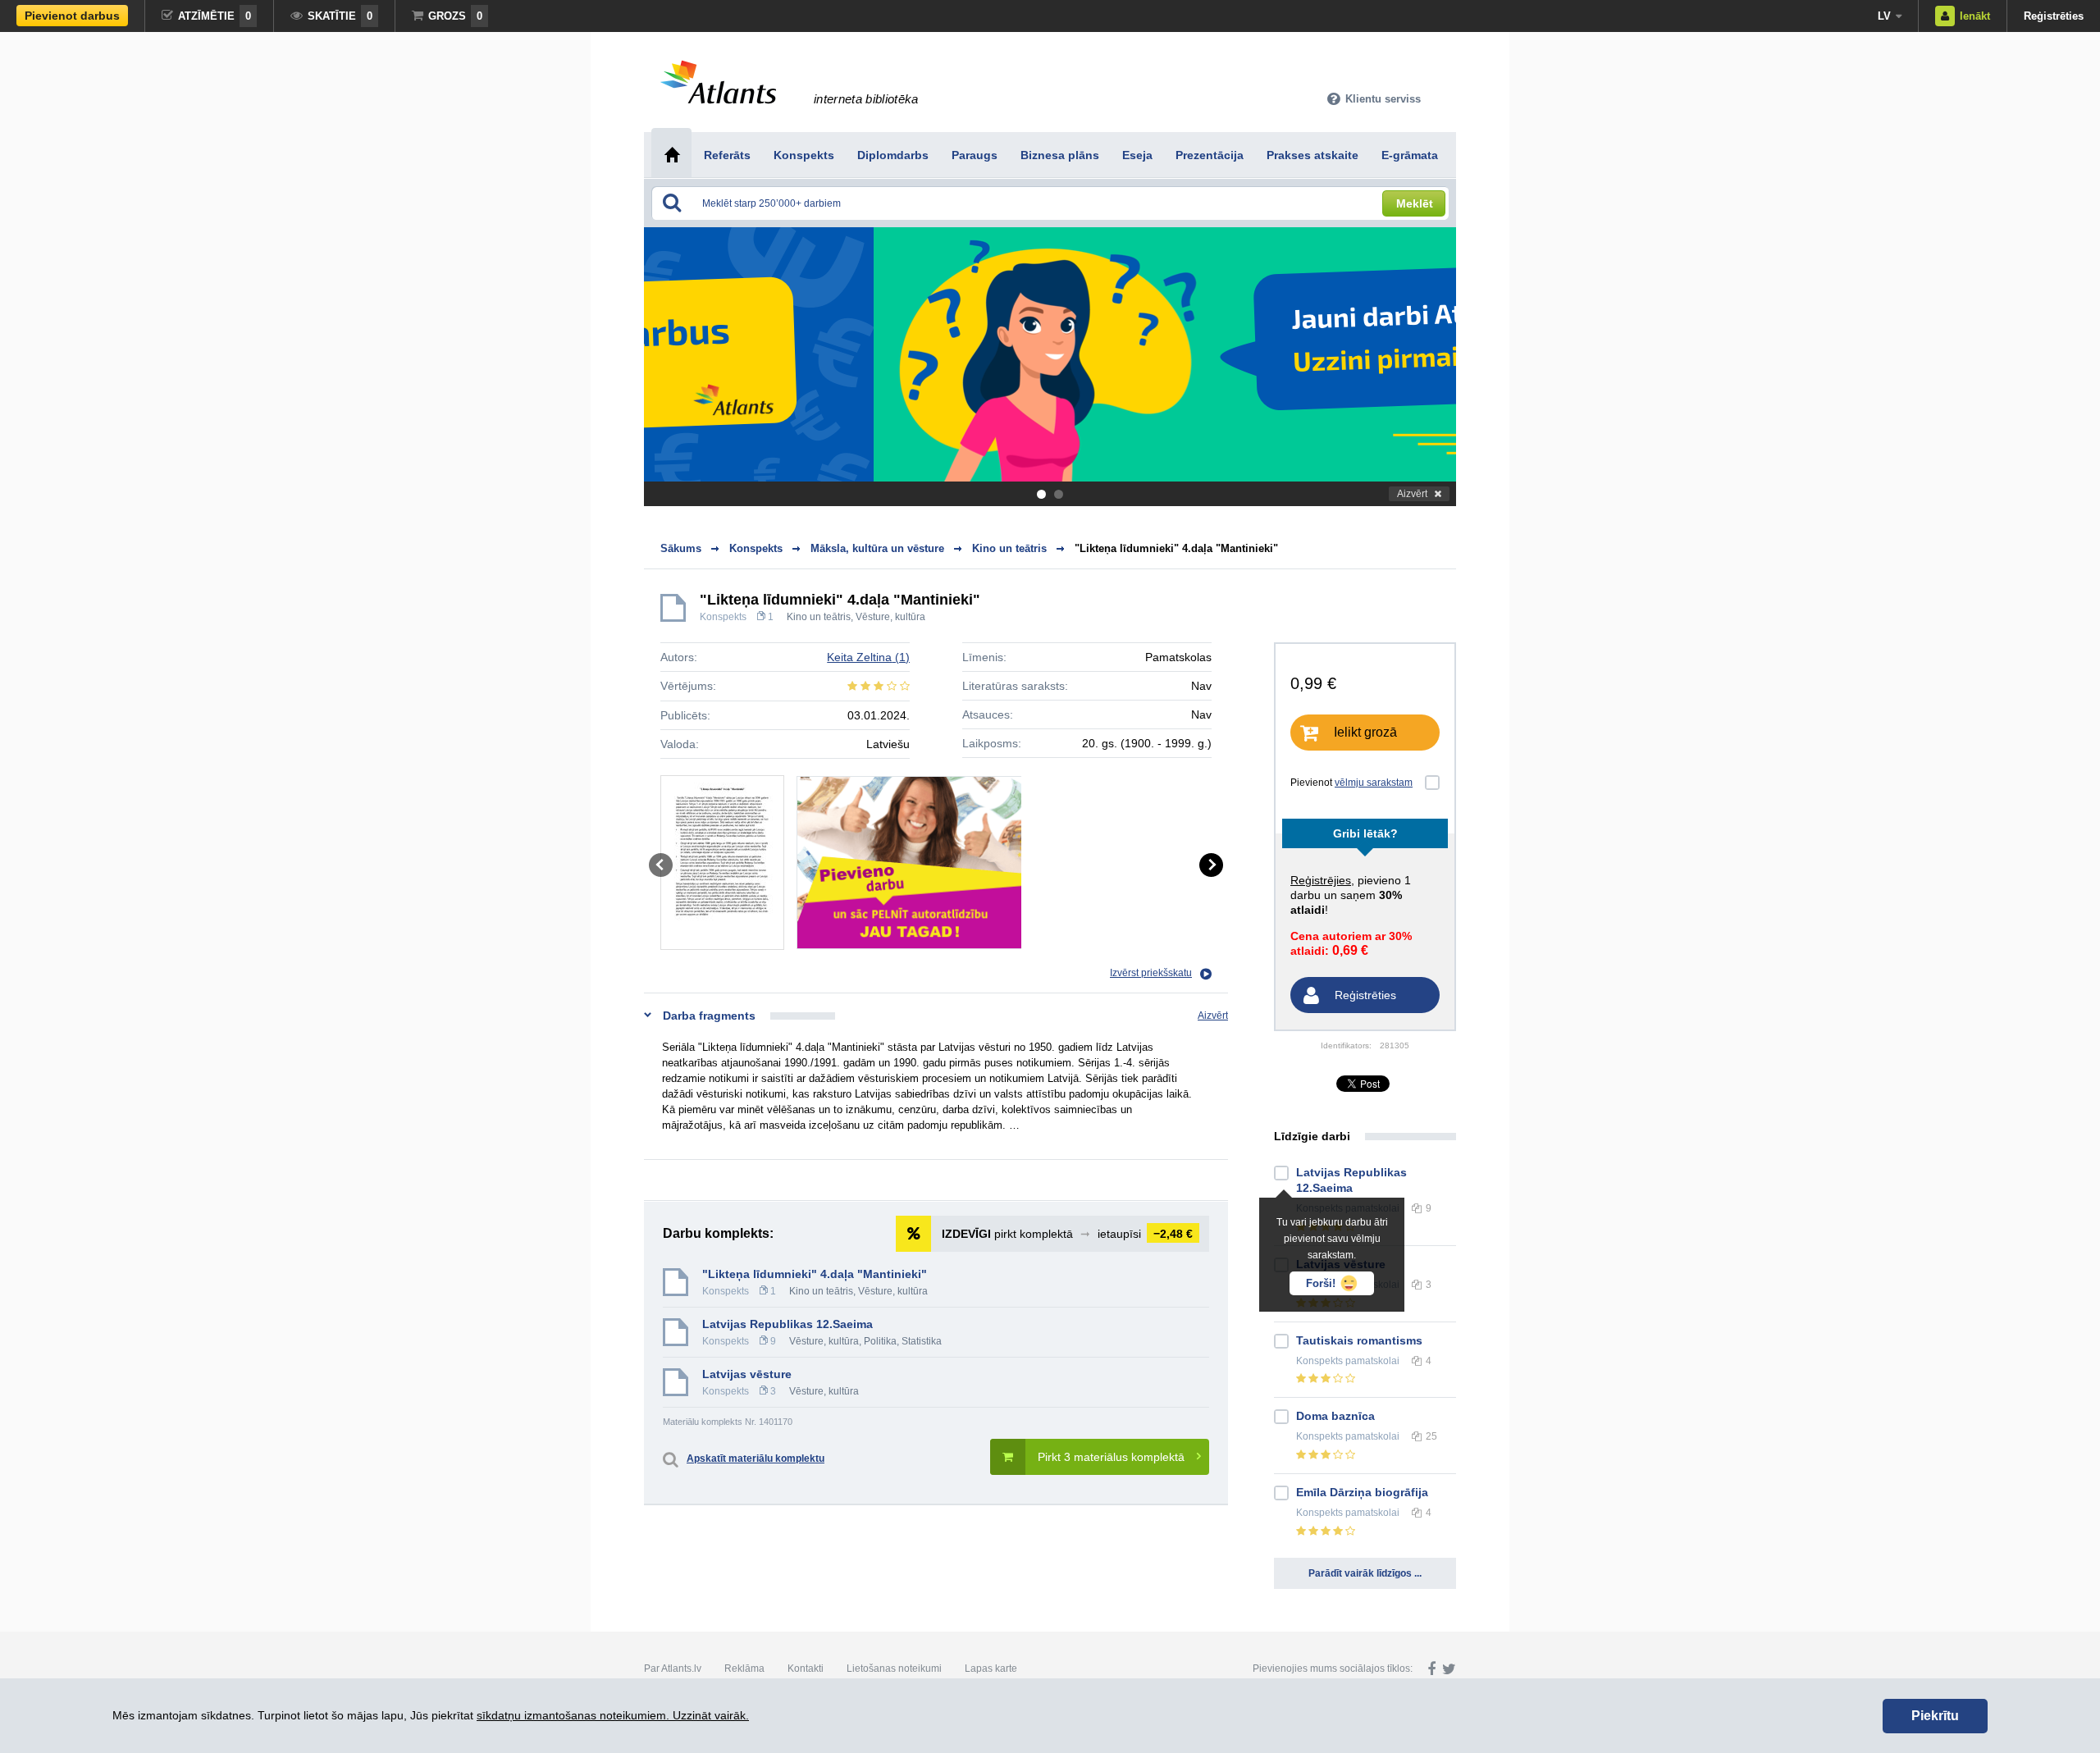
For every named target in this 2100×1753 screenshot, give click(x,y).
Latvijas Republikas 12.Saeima (787, 1324)
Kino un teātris (819, 617)
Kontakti (806, 1669)
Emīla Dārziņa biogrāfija (1362, 1492)
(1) (868, 657)
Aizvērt (1412, 494)
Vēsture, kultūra (890, 617)
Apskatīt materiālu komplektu (756, 1459)
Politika (880, 1341)
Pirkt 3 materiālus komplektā (1111, 1457)
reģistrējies (1321, 880)
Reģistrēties (2054, 16)
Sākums (681, 548)
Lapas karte (991, 1669)
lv (1884, 16)
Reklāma (744, 1669)
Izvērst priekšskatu (1151, 973)
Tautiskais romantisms (1359, 1340)
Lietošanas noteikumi (894, 1669)
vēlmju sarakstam (1374, 783)
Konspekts (723, 617)
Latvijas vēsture (747, 1374)
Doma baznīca (1335, 1416)
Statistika (922, 1341)
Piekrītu (1935, 1716)
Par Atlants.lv (673, 1669)
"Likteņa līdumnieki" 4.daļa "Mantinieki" (1176, 548)
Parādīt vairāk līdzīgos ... (1365, 1573)
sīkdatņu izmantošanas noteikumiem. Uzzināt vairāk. (613, 1715)
